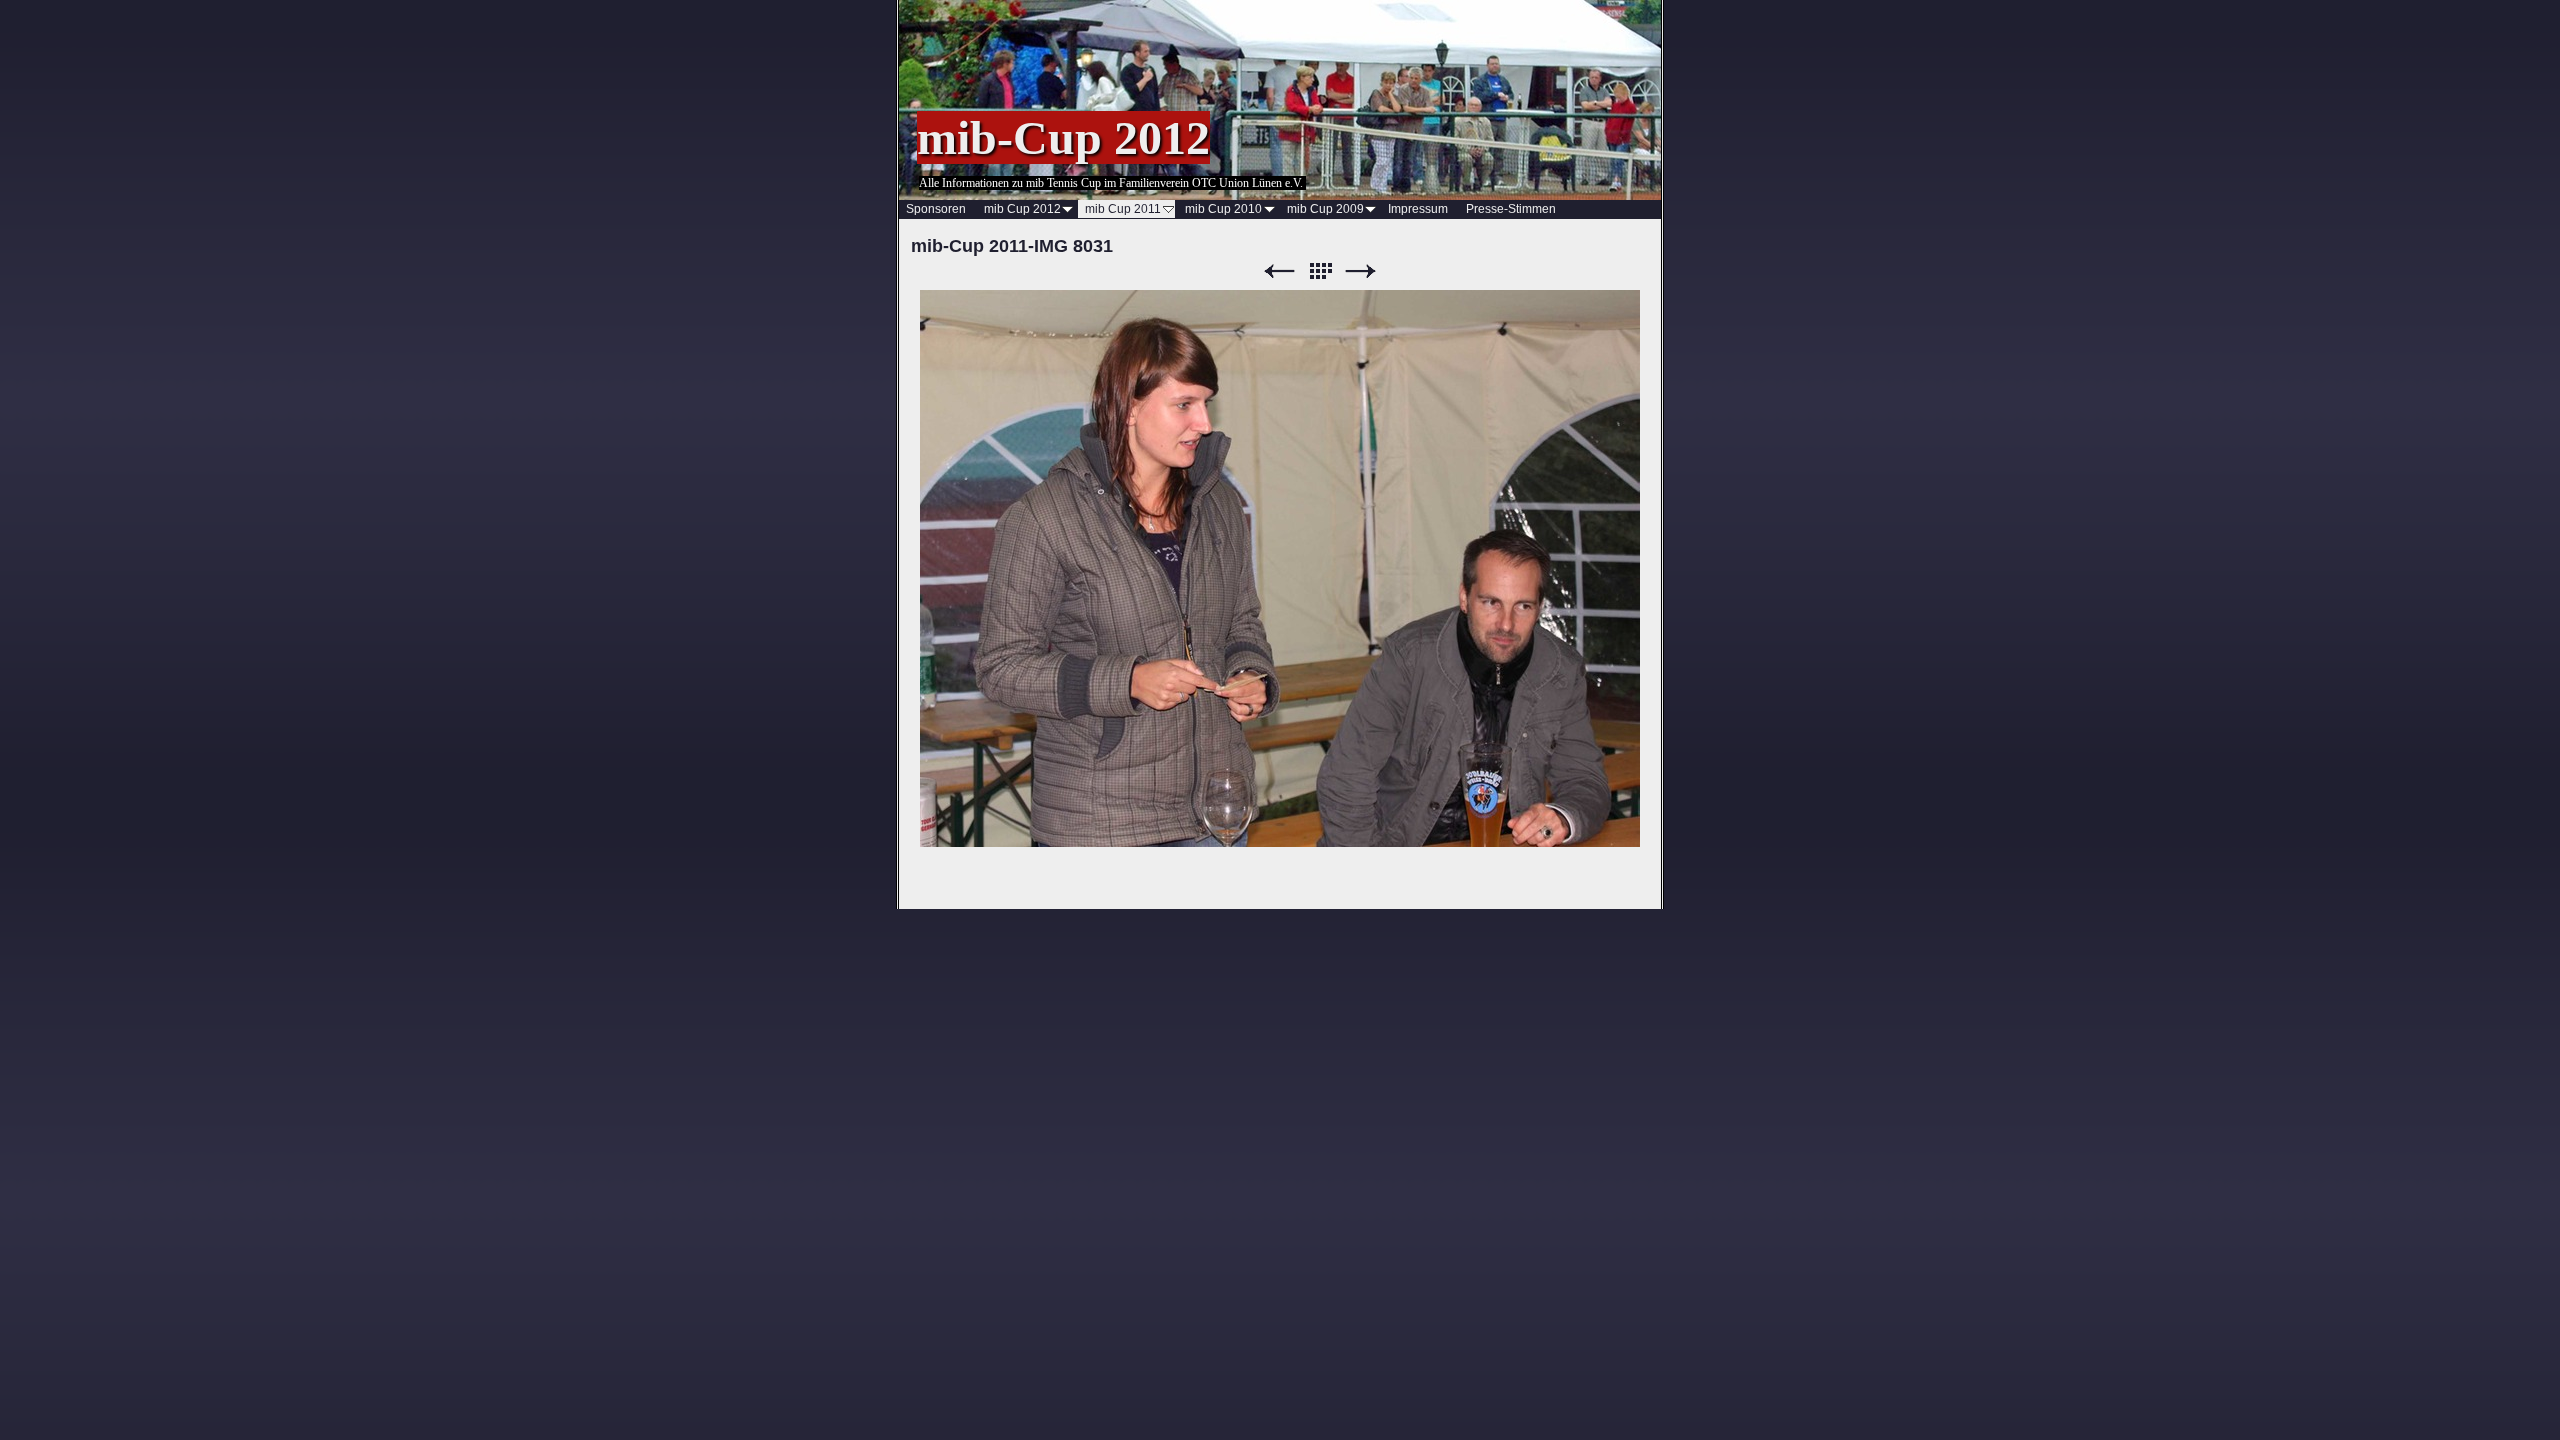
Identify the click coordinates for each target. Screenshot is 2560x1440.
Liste (1320, 271)
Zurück (1279, 271)
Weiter (1361, 271)
